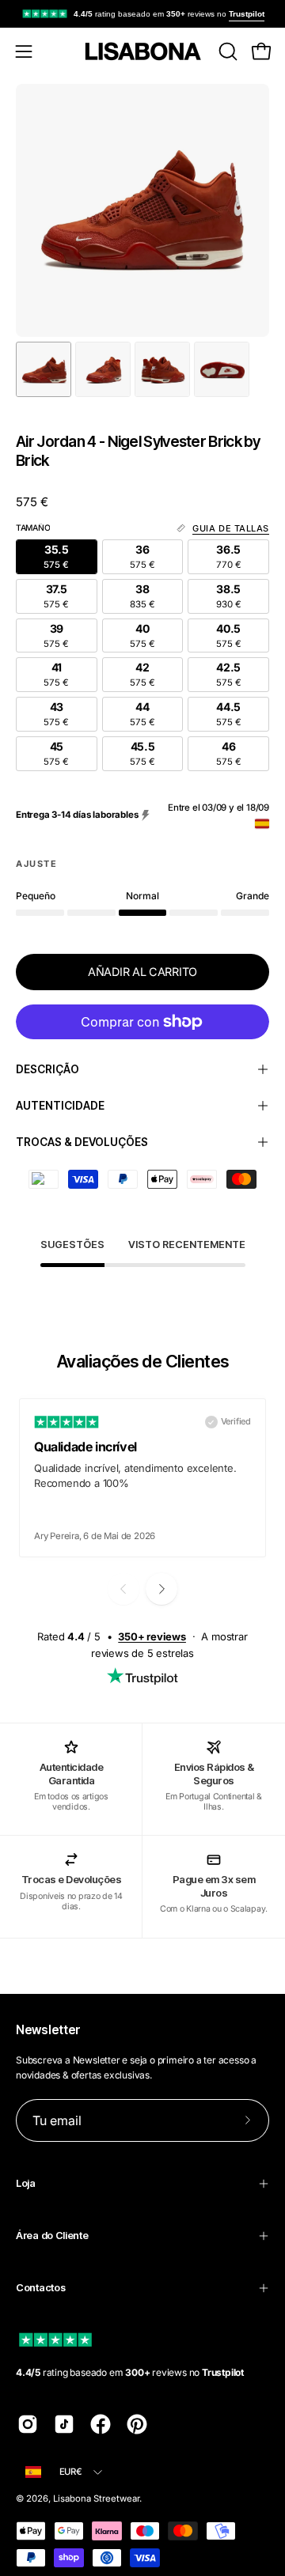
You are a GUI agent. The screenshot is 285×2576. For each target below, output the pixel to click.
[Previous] (123, 1589)
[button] (226, 51)
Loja (26, 2183)
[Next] (161, 1589)
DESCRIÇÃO (47, 1069)
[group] (142, 14)
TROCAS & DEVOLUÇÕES (82, 1142)
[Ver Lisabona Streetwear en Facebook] (101, 2424)
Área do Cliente (52, 2236)
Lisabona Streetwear (96, 2498)
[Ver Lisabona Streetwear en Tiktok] (64, 2424)
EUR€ (71, 2472)
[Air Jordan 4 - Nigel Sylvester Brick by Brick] (44, 369)
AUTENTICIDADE (60, 1106)
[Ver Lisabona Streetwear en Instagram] (28, 2424)
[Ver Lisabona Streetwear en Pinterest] (137, 2424)
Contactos (40, 2288)
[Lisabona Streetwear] (142, 51)
